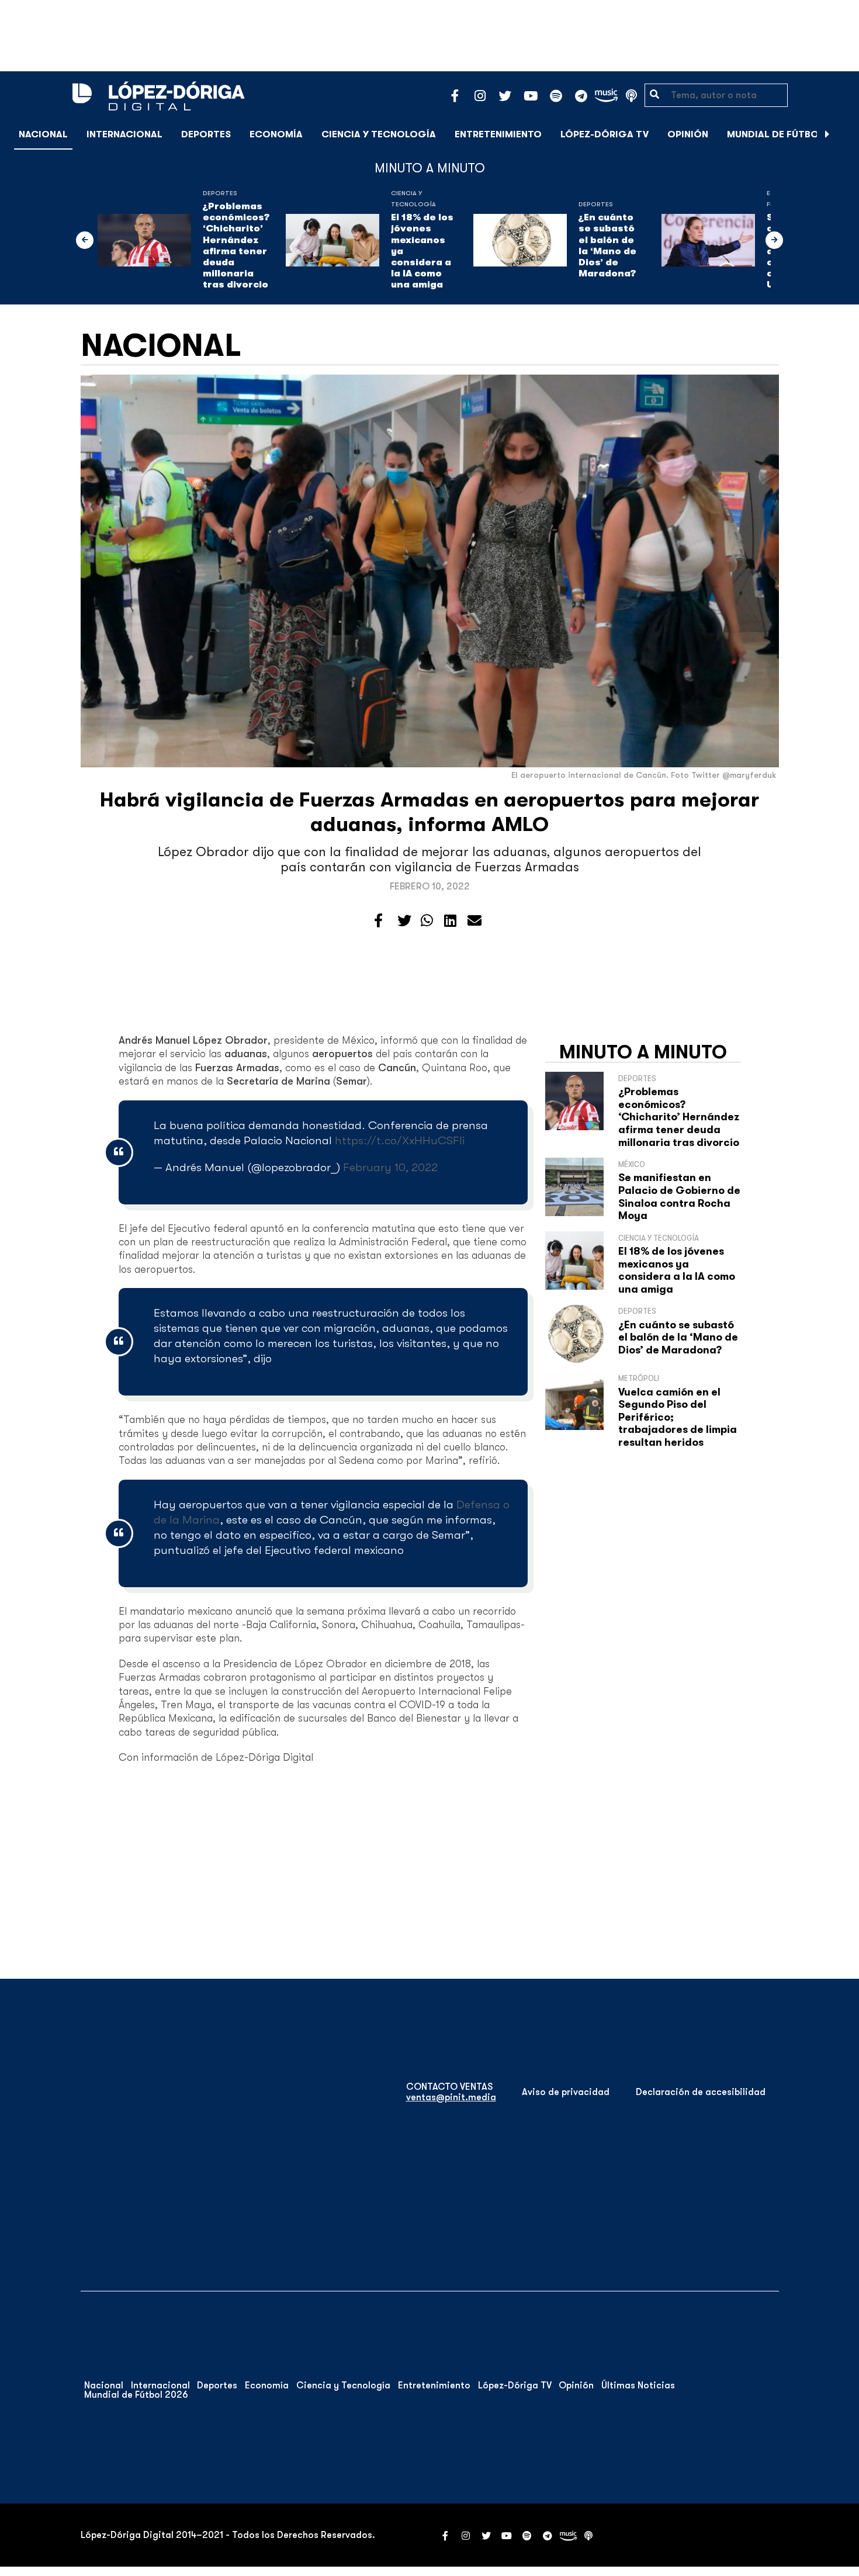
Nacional (43, 134)
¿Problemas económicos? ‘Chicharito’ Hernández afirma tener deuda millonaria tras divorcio (236, 245)
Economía (276, 134)
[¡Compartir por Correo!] (474, 921)
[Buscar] (844, 134)
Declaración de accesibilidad (701, 2092)
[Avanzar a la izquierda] (85, 240)
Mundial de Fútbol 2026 (789, 134)
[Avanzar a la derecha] (827, 134)
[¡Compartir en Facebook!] (378, 921)
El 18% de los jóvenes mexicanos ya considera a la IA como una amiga (422, 251)
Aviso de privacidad (566, 2092)
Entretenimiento (498, 134)
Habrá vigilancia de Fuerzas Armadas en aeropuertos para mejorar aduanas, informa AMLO (430, 812)
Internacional (124, 134)
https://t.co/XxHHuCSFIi (400, 1140)
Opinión (688, 134)
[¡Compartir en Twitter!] (404, 921)
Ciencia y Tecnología (379, 134)
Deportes (206, 134)
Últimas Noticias (638, 2385)
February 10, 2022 (390, 1167)
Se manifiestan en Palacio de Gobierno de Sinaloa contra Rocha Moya (679, 1197)
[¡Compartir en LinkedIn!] (450, 921)
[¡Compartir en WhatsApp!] (427, 921)
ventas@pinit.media (451, 2097)
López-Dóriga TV (605, 134)
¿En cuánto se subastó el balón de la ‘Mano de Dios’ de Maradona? (607, 245)
